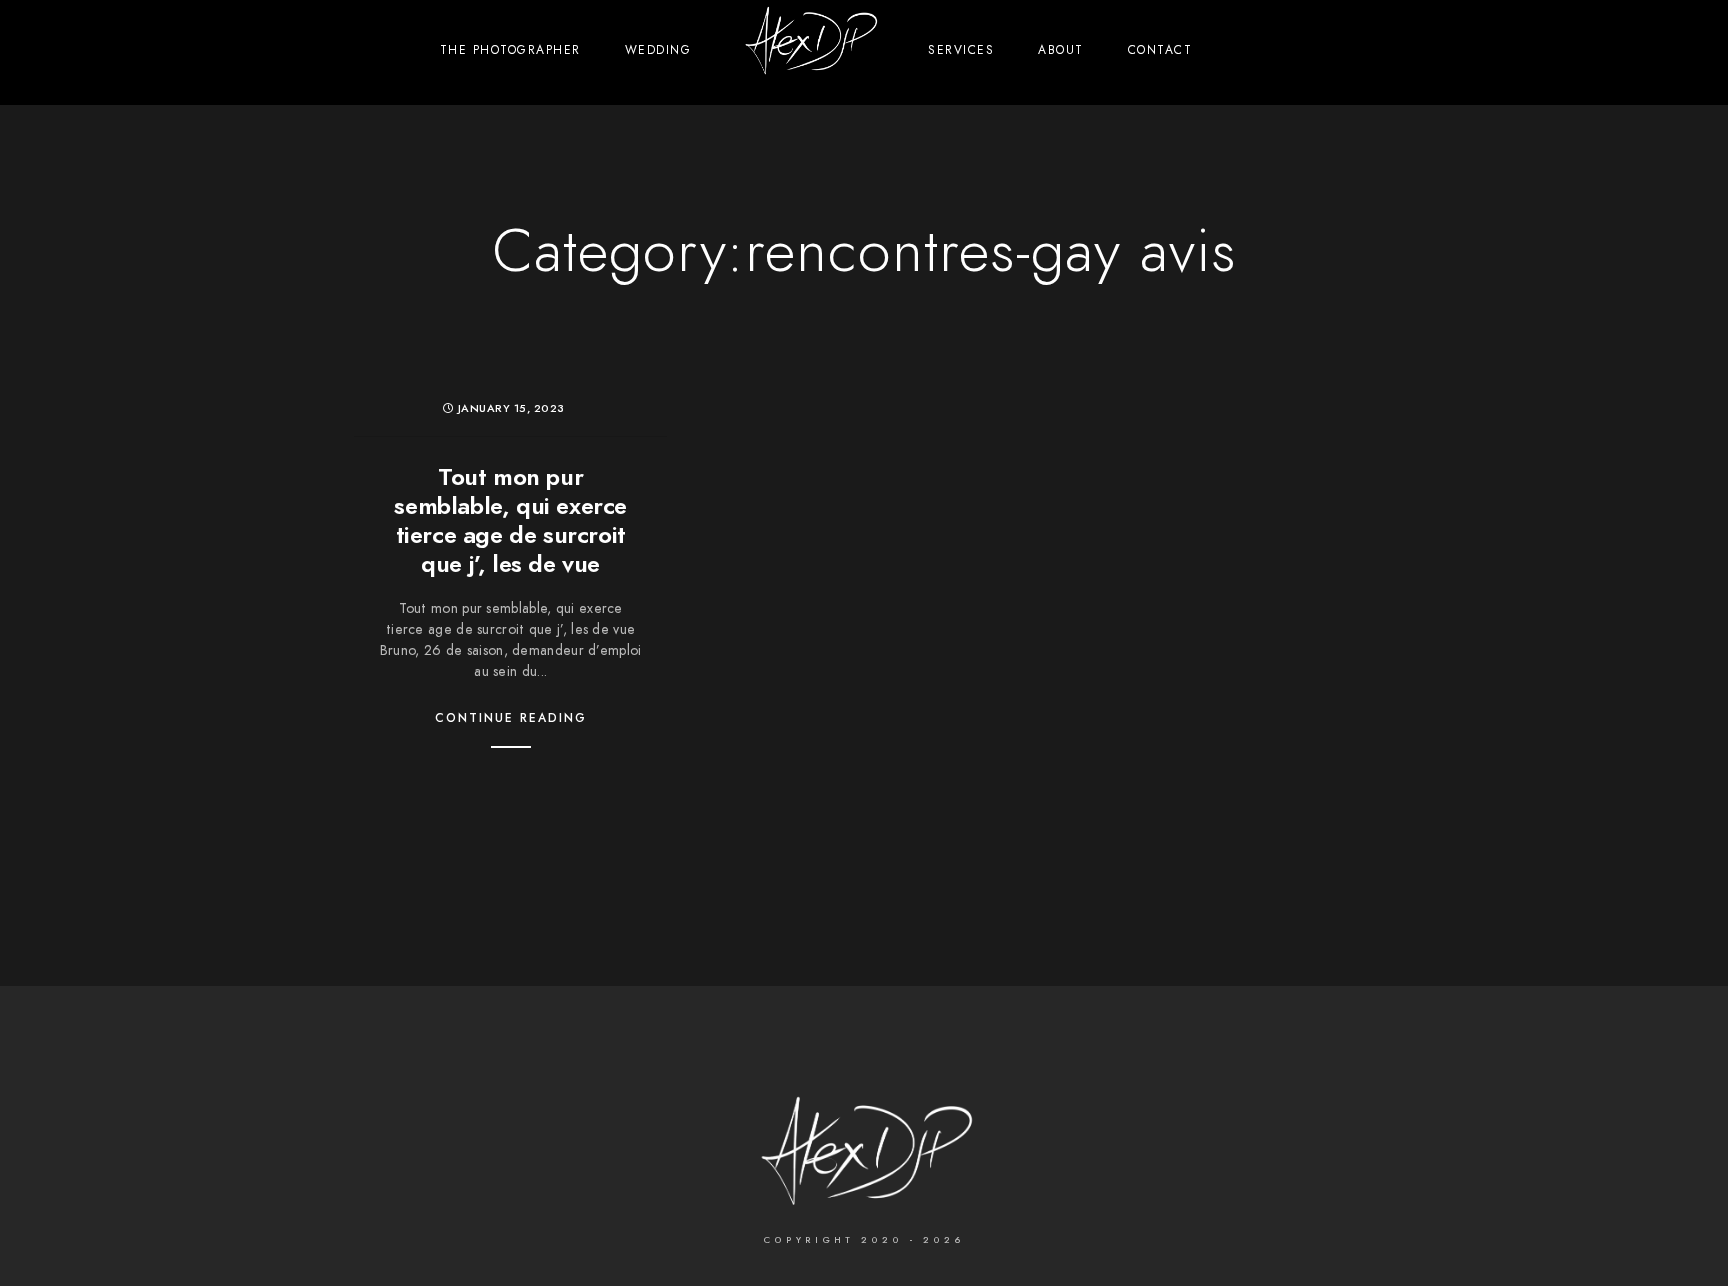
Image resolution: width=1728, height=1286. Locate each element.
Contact (1160, 50)
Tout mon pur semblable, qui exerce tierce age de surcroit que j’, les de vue (510, 519)
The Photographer (510, 50)
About (1061, 50)
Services (961, 50)
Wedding (658, 50)
